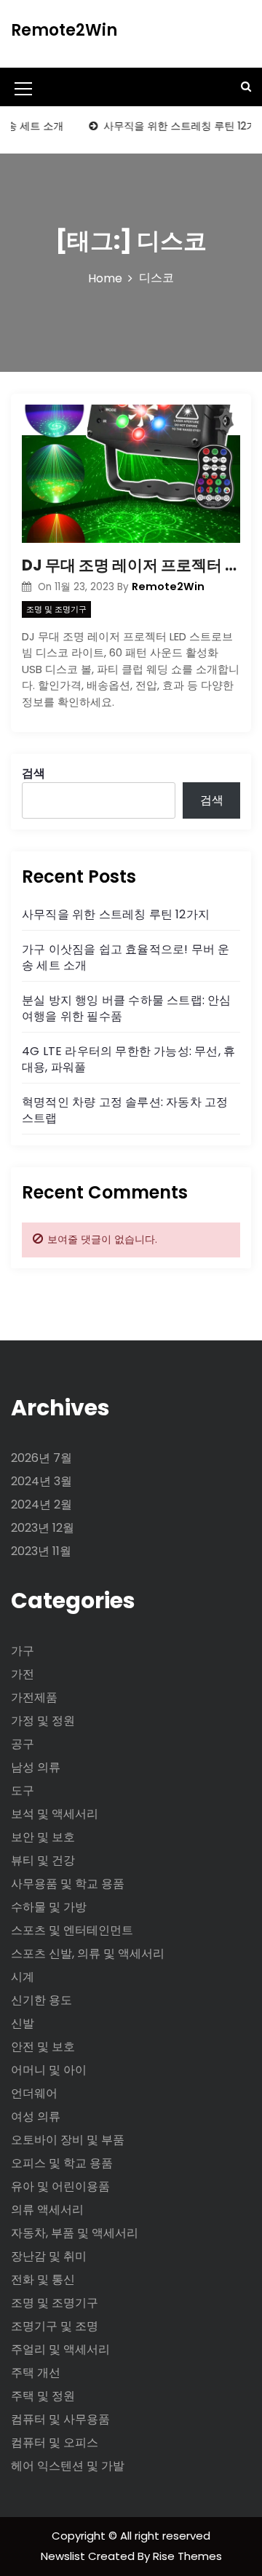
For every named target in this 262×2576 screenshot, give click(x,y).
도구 (23, 1790)
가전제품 (34, 1697)
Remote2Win (64, 30)
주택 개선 (36, 2373)
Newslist (64, 2556)
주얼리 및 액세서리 (60, 2349)
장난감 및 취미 (49, 2256)
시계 (23, 1977)
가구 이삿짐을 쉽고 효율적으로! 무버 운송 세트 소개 (126, 957)
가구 (23, 1651)
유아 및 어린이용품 (60, 2186)
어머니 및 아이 (49, 2070)
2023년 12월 (43, 1528)
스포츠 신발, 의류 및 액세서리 (88, 1953)
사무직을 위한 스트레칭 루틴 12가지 (116, 914)
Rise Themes (187, 2556)
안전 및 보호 (43, 2047)
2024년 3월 (41, 1481)
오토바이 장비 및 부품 (68, 2140)
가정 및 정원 (43, 1721)
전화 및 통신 (43, 2279)
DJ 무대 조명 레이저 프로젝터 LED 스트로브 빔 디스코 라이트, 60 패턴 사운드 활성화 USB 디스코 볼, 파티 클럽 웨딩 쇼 (131, 565)
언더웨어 (34, 2093)
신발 (23, 2023)
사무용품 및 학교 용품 (68, 1884)
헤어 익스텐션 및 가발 (68, 2466)
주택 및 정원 (43, 2396)
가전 (23, 1674)
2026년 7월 (41, 1458)
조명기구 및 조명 (55, 2326)
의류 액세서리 (47, 2210)
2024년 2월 (41, 1504)
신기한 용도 (41, 2000)
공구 (23, 1744)
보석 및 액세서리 (55, 1814)
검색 (33, 773)
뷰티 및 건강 (43, 1860)
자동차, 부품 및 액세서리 (75, 2233)
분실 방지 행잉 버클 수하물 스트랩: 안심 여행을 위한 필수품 (127, 1008)
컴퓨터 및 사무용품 (60, 2419)
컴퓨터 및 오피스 (55, 2442)
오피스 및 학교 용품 (62, 2163)
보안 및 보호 (43, 1837)
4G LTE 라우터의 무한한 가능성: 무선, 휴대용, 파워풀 (128, 1059)
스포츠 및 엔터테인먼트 (72, 1930)
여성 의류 (36, 2116)
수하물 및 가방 (49, 1907)
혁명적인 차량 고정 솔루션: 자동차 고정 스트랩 (125, 1110)
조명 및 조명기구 (56, 609)
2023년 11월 (41, 1551)
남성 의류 (36, 1767)
